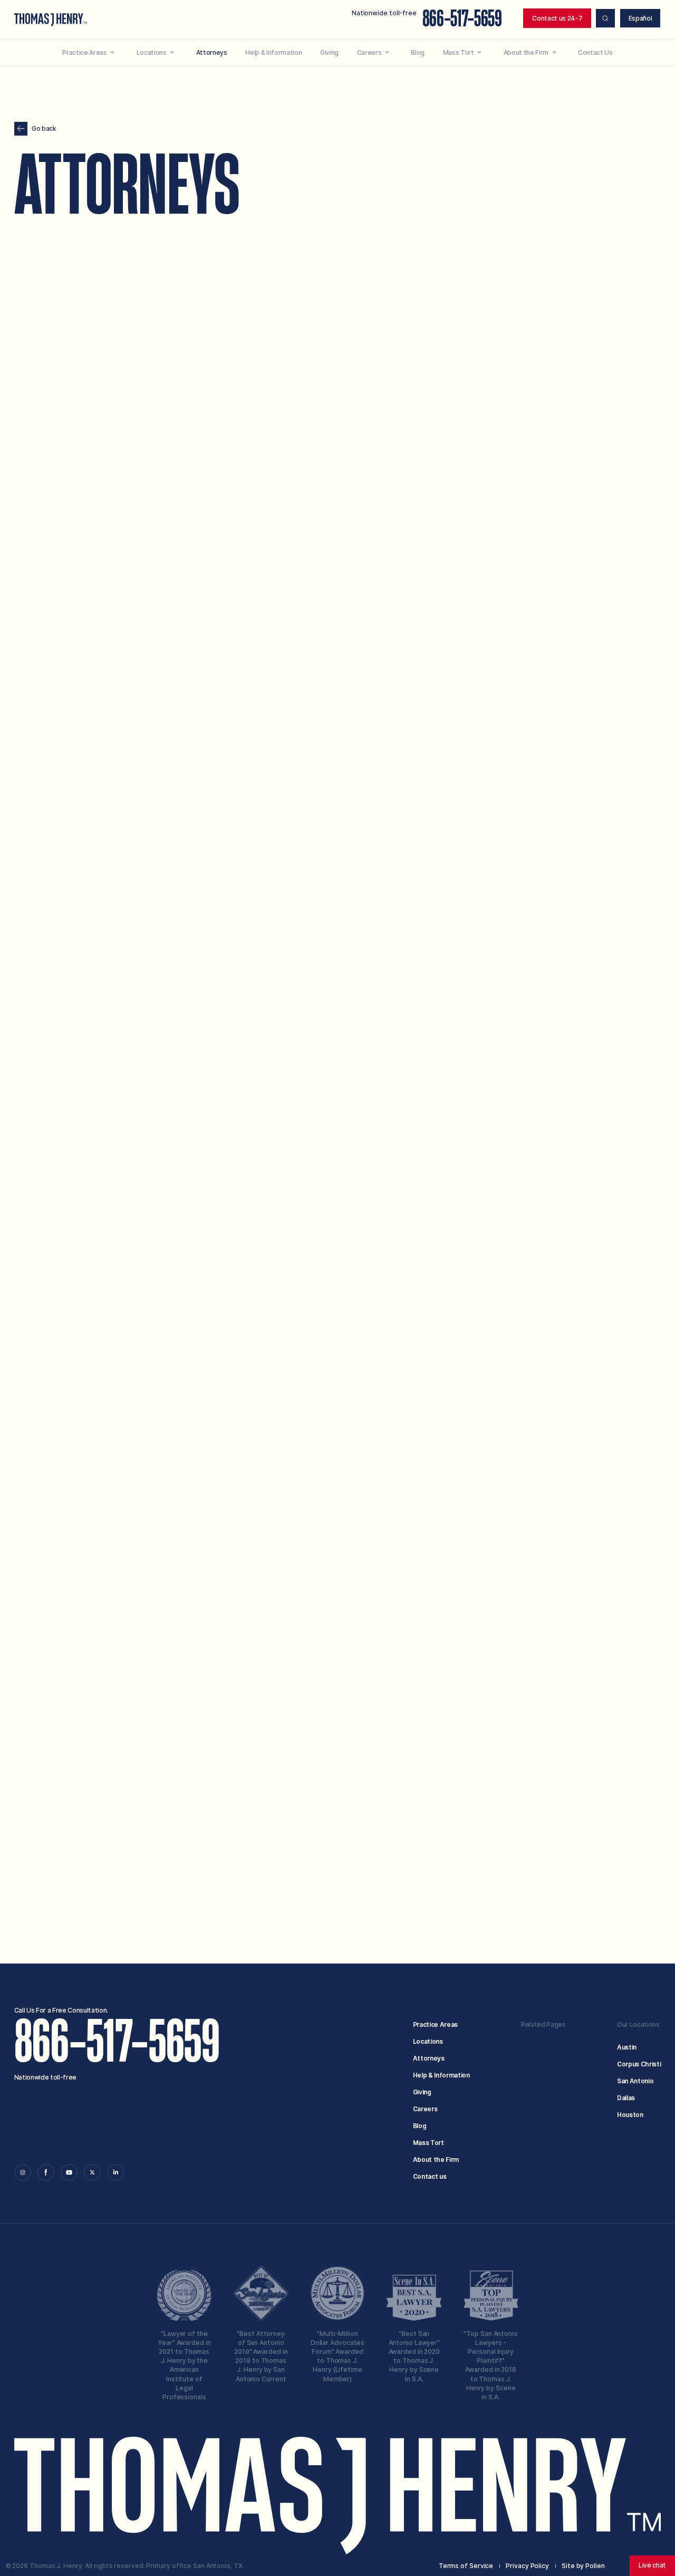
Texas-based (321, 361)
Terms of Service (462, 1826)
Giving (422, 2092)
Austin (627, 2047)
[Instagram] (23, 2172)
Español (640, 18)
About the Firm (436, 2160)
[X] (92, 2172)
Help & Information (441, 2075)
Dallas (626, 2098)
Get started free (517, 1871)
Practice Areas (435, 2024)
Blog (420, 2126)
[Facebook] (46, 2172)
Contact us (430, 2176)
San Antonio (635, 2081)
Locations (428, 2041)
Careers (425, 2109)
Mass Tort (428, 2143)
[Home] (51, 20)
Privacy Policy (523, 1826)
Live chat (652, 2565)
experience (356, 338)
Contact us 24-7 (557, 18)
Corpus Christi (639, 2064)
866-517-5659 (462, 19)
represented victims (422, 361)
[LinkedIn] (115, 2172)
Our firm (301, 338)
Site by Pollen (583, 2566)
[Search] (605, 18)
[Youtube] (69, 2172)
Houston (630, 2115)
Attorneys (429, 2058)
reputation (541, 370)
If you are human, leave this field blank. (341, 1885)
